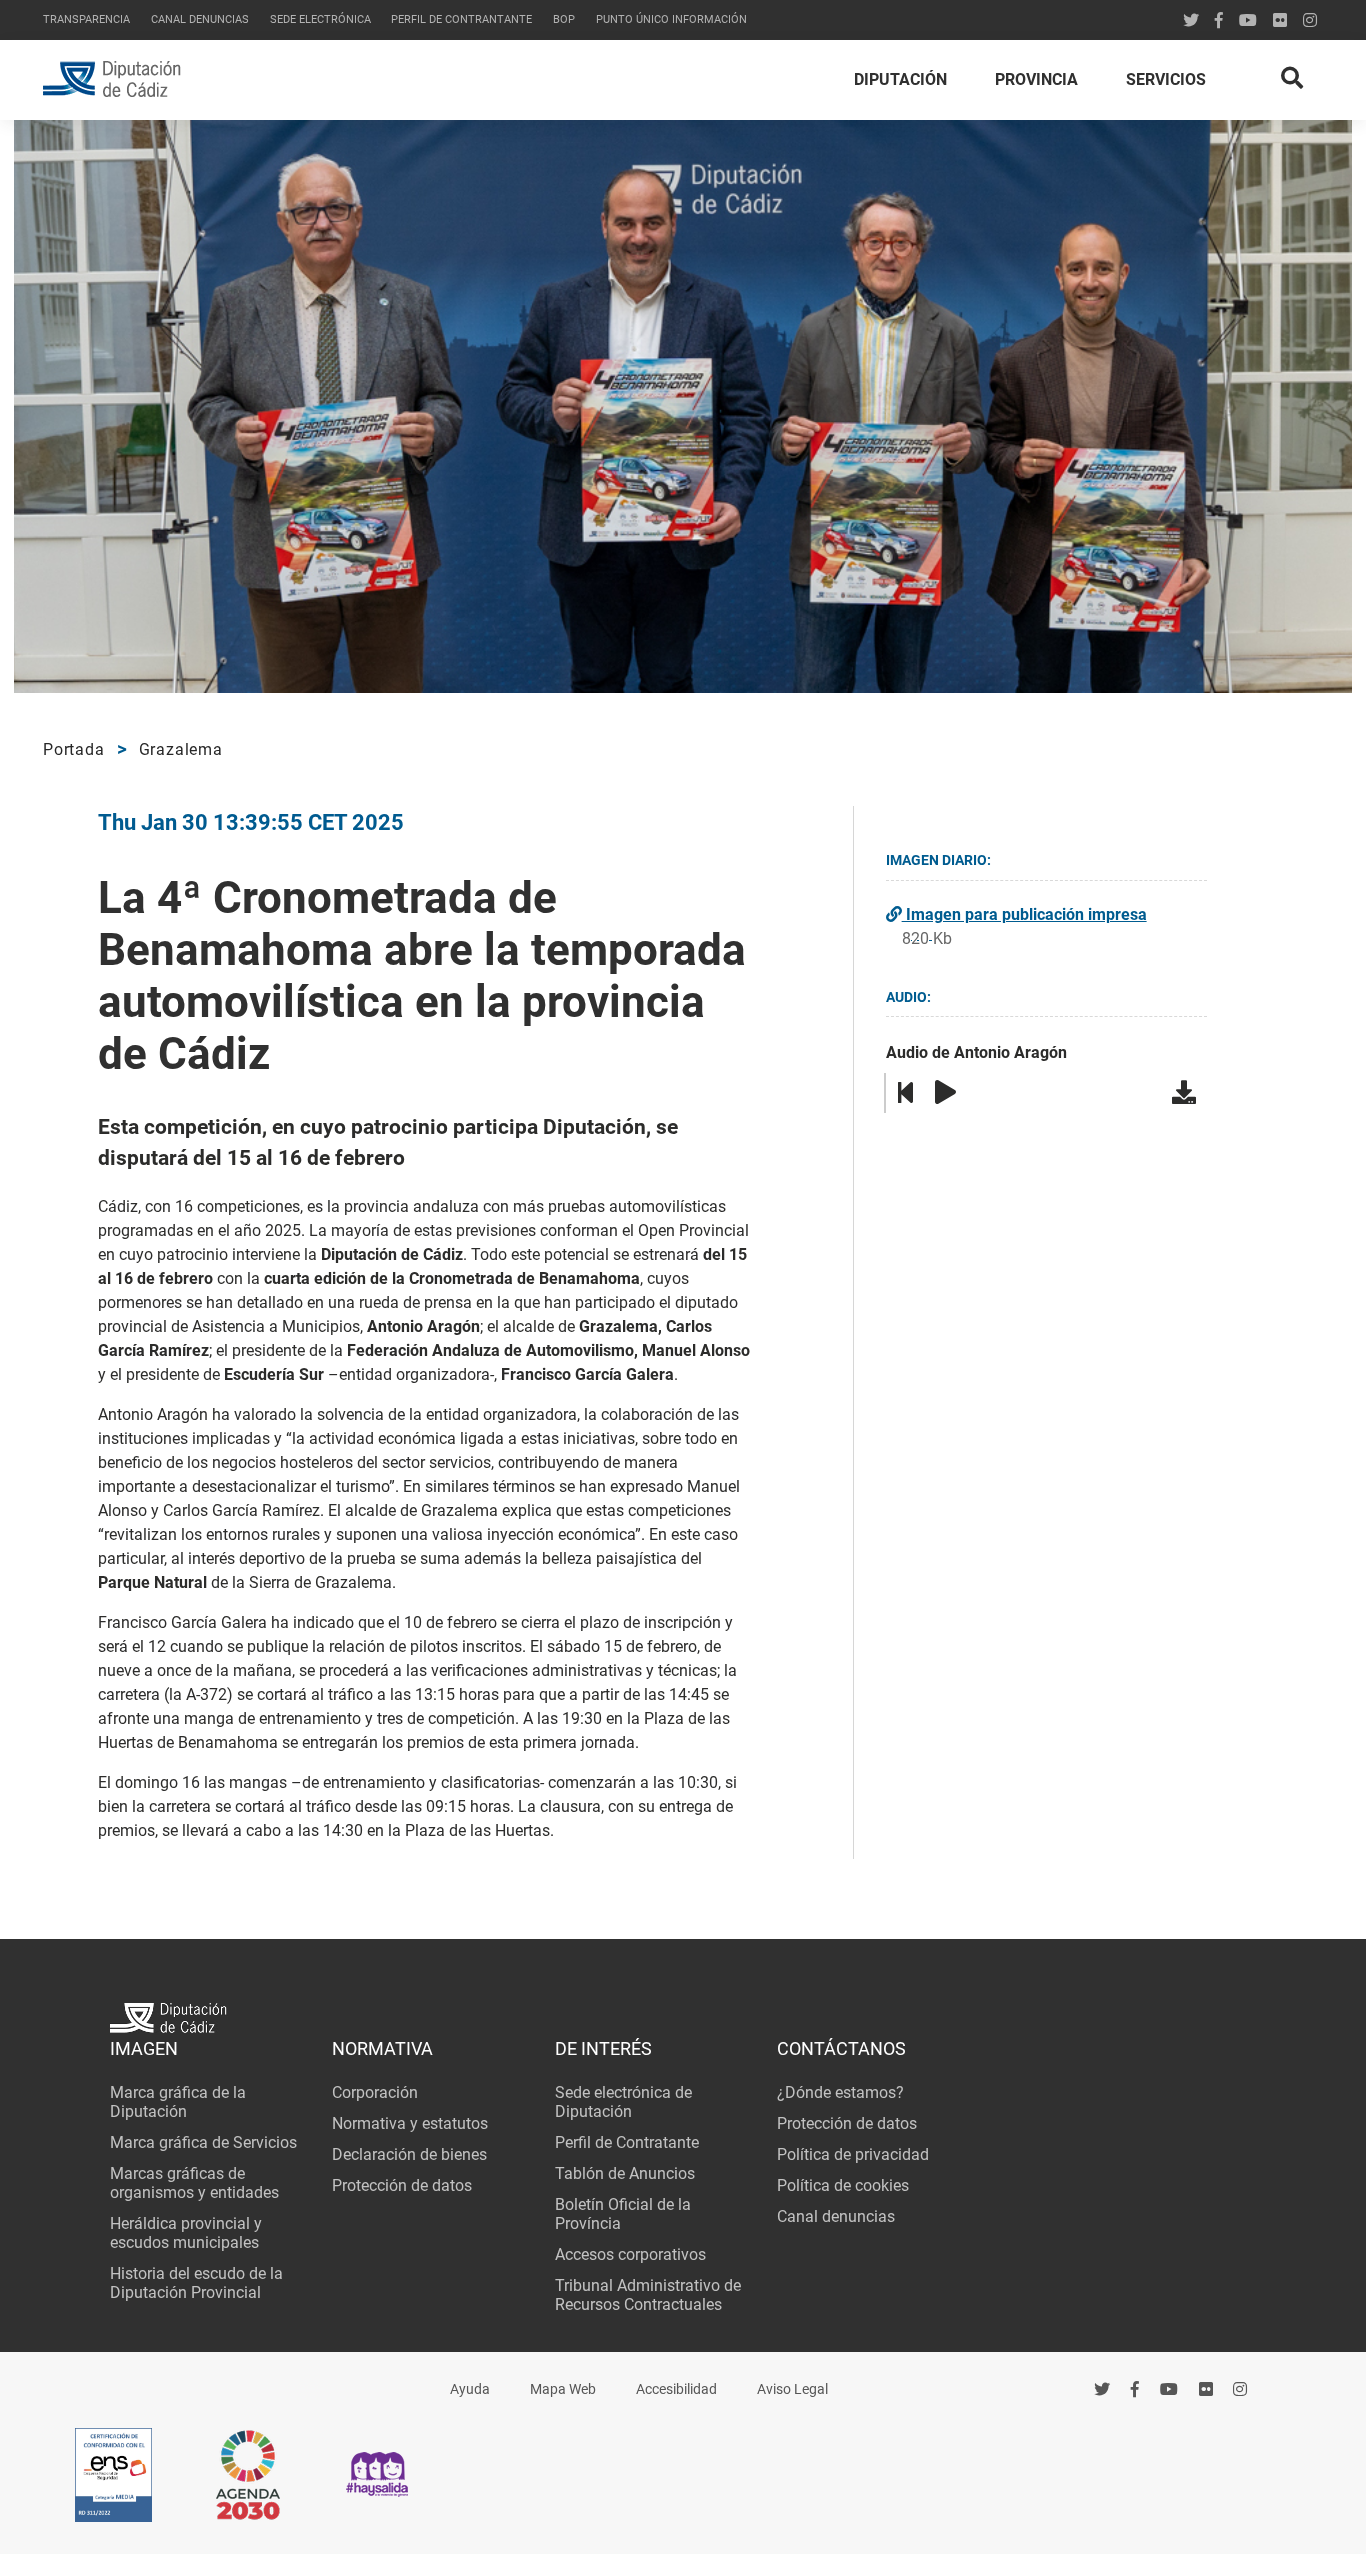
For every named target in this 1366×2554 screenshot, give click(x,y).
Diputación (900, 79)
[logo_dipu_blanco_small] (683, 2020)
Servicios (1166, 79)
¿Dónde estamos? (840, 2092)
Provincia (1036, 79)
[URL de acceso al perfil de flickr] (1280, 20)
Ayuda (470, 2389)
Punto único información (671, 19)
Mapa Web (563, 2389)
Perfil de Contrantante (461, 19)
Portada (74, 749)
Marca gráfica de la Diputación (178, 2102)
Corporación (375, 2092)
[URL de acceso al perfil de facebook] (1134, 2390)
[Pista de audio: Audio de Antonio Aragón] (1187, 1093)
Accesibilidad (676, 2389)
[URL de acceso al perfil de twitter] (1191, 20)
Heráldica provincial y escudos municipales (186, 2233)
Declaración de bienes (409, 2154)
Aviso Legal (792, 2389)
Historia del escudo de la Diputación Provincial (196, 2283)
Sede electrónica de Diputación (623, 2102)
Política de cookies (843, 2185)
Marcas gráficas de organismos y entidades (194, 2183)
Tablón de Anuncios (625, 2173)
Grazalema (181, 749)
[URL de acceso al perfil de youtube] (1248, 20)
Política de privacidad (853, 2154)
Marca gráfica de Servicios (203, 2142)
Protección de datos (402, 2185)
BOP (564, 19)
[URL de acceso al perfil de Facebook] (1219, 20)
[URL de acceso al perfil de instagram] (1310, 20)
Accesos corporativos (630, 2254)
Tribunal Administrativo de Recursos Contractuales (648, 2295)
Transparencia (86, 19)
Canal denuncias (200, 19)
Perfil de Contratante (627, 2142)
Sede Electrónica (320, 19)
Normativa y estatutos (410, 2123)
